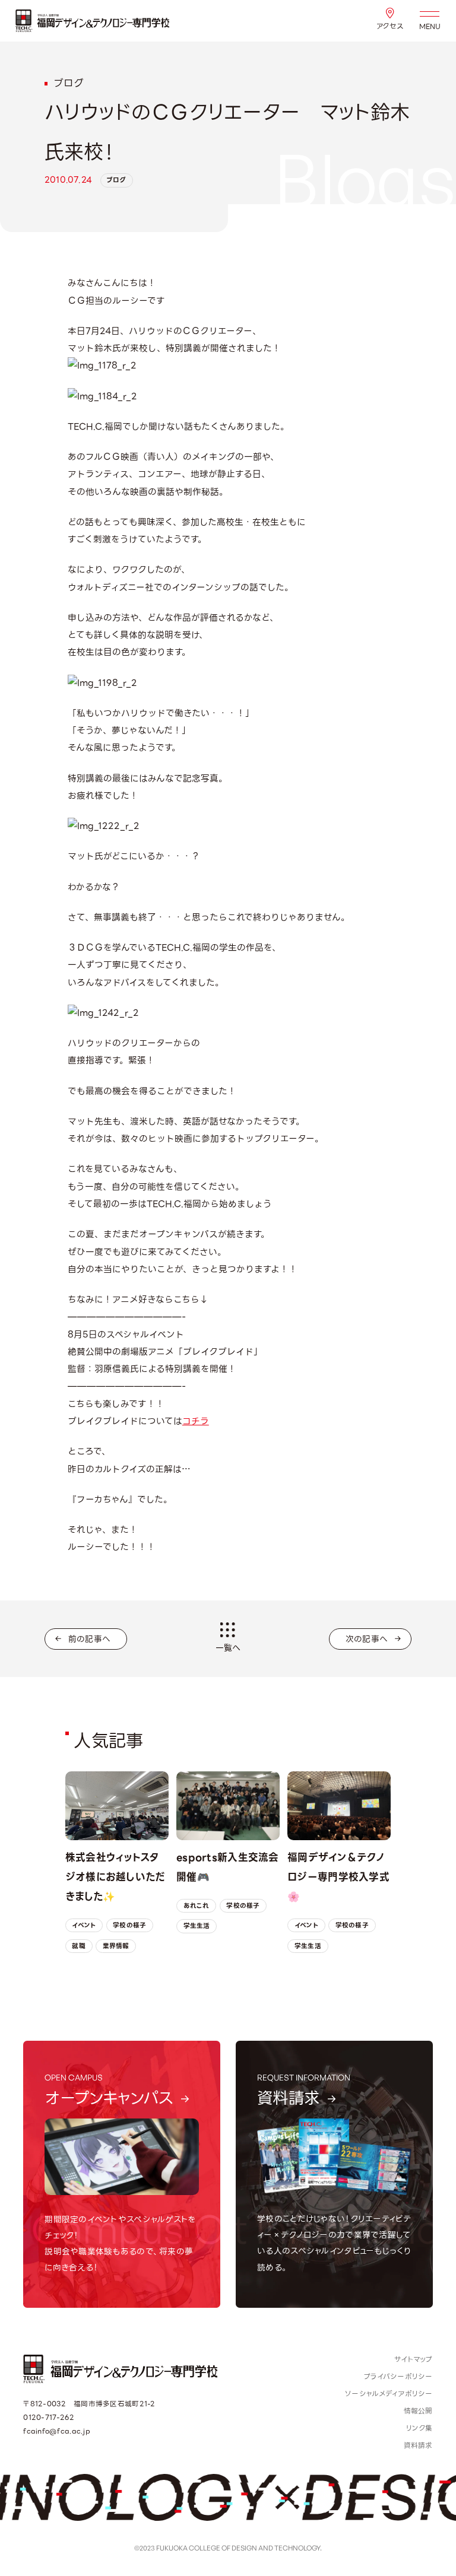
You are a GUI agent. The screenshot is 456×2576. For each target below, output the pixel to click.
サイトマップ (414, 2359)
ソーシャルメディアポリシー (389, 2394)
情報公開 (418, 2411)
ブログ (116, 180)
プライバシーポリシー (398, 2377)
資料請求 (418, 2445)
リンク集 (419, 2428)
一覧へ (228, 1648)
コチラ (196, 1421)
